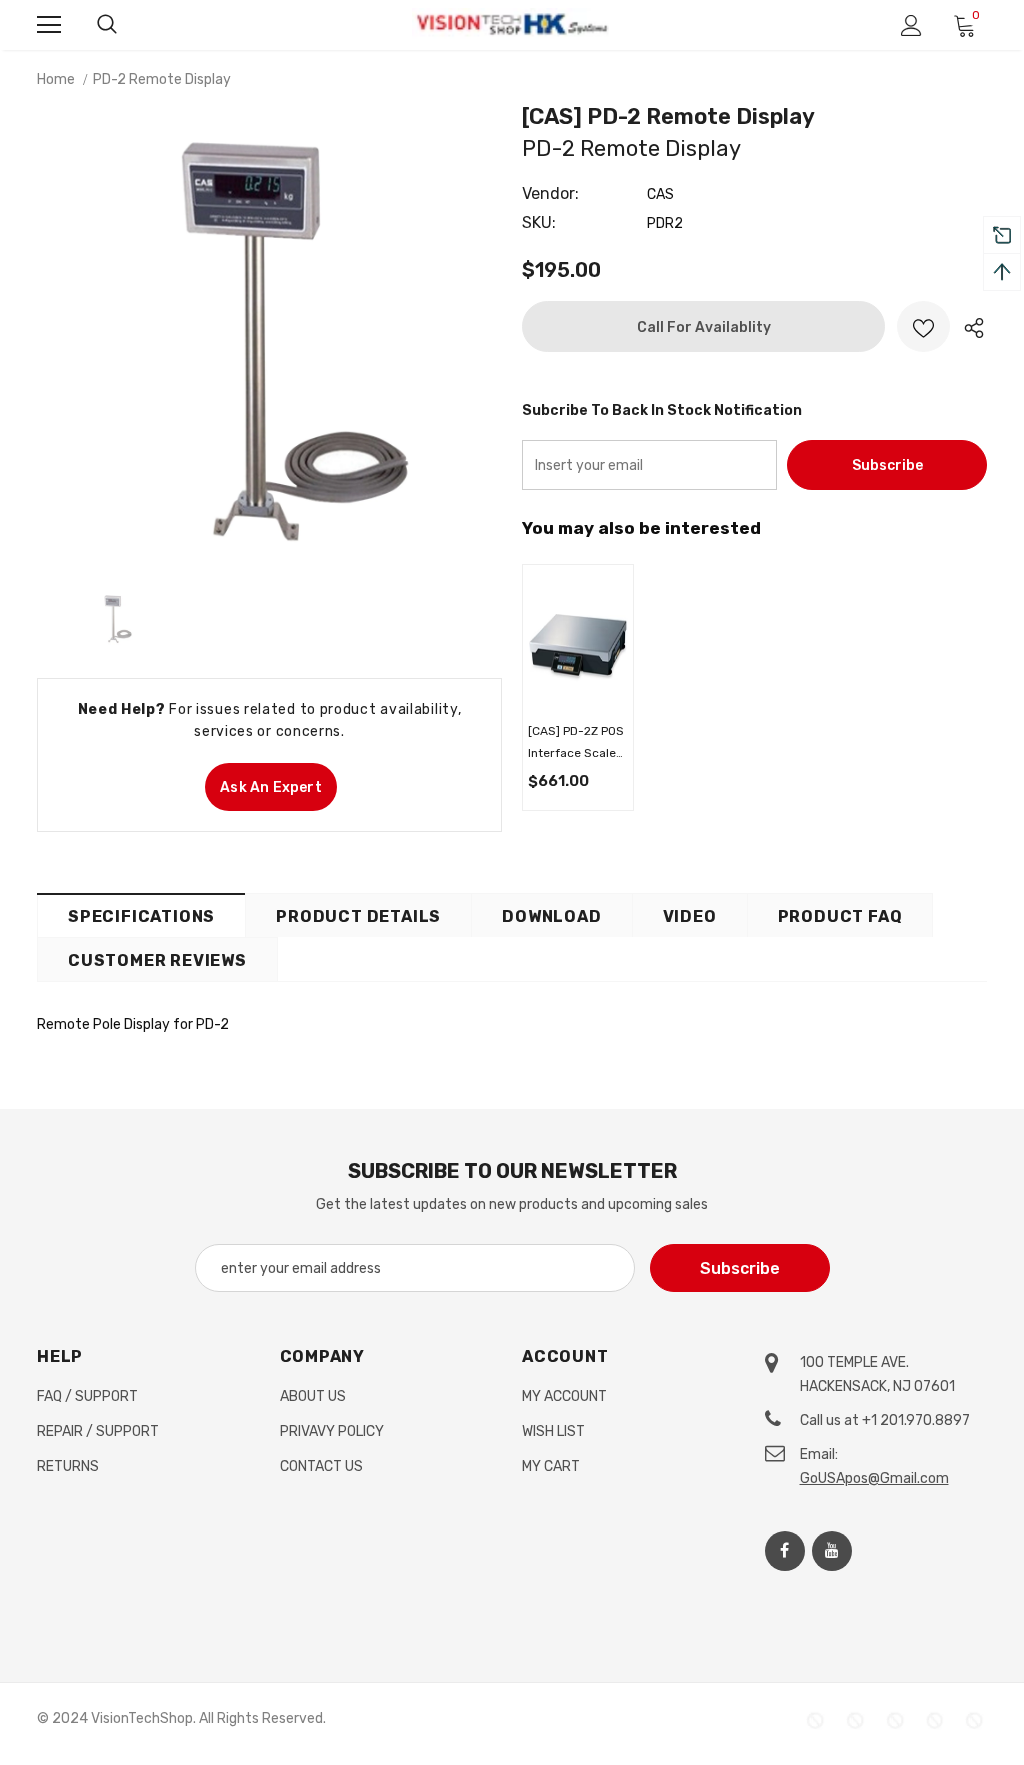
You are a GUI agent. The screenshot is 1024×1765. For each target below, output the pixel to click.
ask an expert (271, 787)
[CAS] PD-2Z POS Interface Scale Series (576, 744)
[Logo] (512, 24)
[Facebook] (785, 1551)
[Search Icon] (107, 25)
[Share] (968, 326)
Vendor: (550, 193)
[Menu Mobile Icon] (49, 25)
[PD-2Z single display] (578, 644)
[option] (269, 340)
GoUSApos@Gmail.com (874, 1478)
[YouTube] (832, 1551)
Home (56, 79)
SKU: (539, 222)
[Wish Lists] (923, 326)
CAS (660, 194)
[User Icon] (911, 25)
